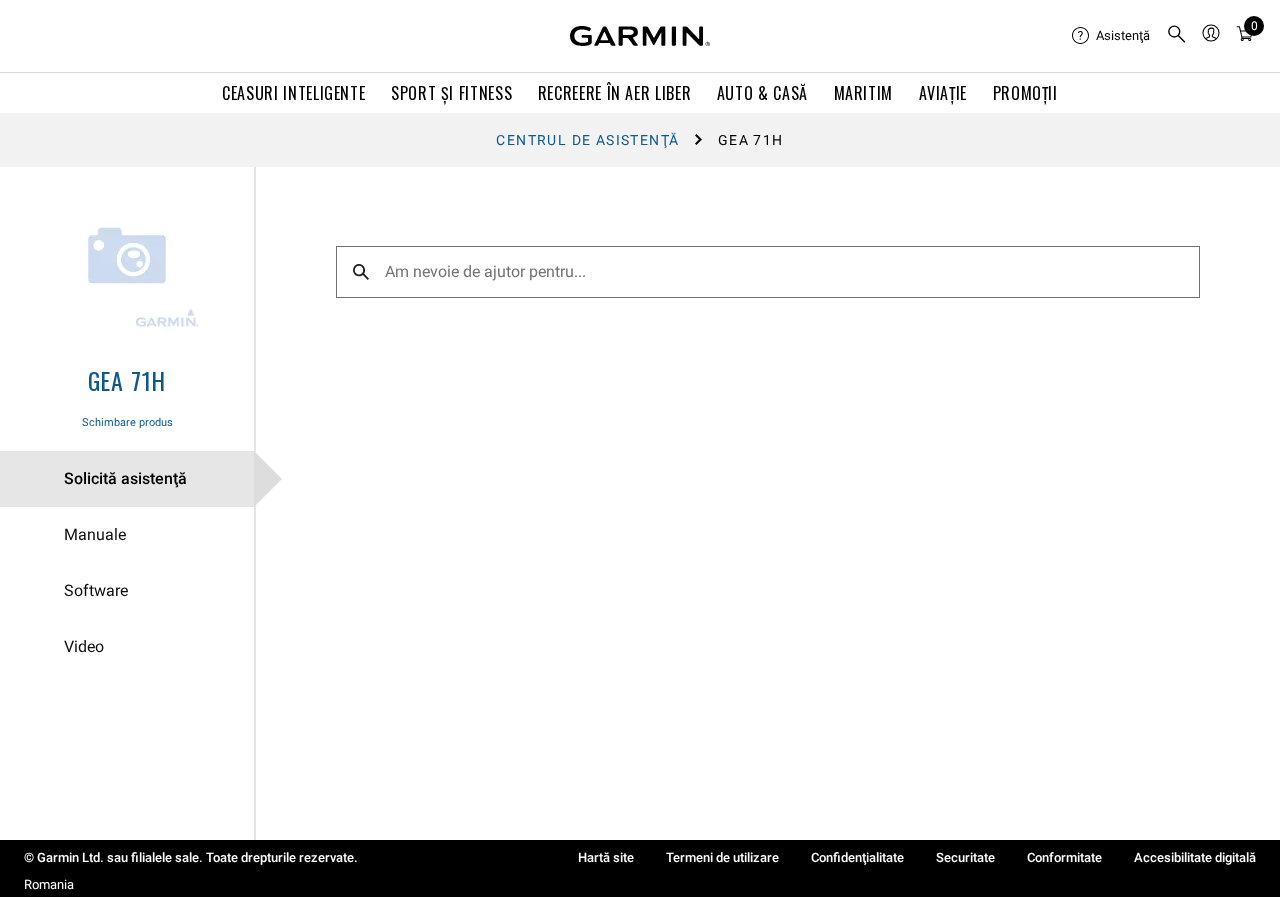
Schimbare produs (127, 422)
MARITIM (863, 93)
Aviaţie (943, 93)
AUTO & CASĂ (762, 93)
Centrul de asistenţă (587, 140)
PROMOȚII (1025, 93)
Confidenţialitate (857, 857)
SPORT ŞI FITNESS (451, 93)
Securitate (965, 857)
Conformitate (1064, 857)
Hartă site (606, 857)
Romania (49, 884)
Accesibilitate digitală (1195, 857)
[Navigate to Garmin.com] (640, 36)
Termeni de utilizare (722, 857)
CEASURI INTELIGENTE (293, 93)
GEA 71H (127, 380)
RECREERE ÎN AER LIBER (614, 93)
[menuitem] (1111, 36)
